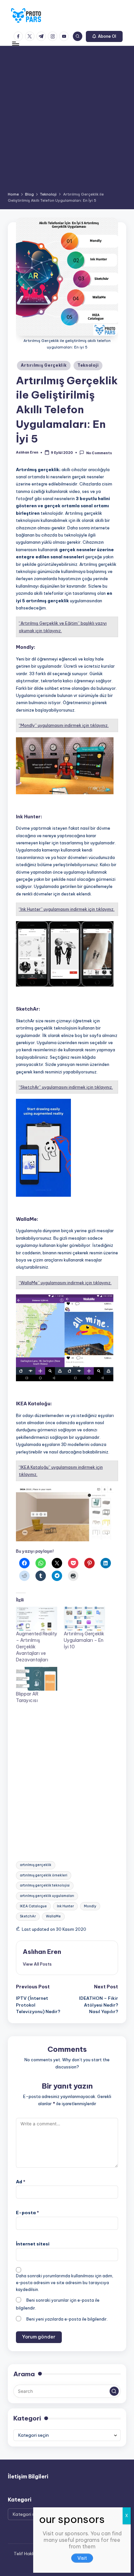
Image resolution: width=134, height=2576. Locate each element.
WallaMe (53, 1916)
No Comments (99, 453)
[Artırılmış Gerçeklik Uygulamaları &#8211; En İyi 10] (84, 1619)
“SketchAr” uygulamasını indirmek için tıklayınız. (66, 1087)
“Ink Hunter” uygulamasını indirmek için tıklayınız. (67, 909)
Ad (21, 2182)
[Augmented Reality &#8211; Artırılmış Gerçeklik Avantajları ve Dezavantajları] (37, 1619)
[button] (104, 36)
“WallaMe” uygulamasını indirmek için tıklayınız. (65, 1283)
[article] (82, 2547)
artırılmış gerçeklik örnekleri (44, 1875)
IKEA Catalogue (33, 1906)
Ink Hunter (65, 1906)
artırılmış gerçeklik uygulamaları (47, 1896)
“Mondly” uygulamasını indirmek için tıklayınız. (64, 725)
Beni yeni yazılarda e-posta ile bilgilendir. (67, 2319)
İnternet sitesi (33, 2244)
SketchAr (28, 1916)
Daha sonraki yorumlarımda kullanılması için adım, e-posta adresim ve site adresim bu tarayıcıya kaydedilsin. (65, 2283)
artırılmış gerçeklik (36, 1865)
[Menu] (15, 44)
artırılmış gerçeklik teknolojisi (45, 1885)
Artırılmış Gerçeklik (44, 365)
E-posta (27, 2213)
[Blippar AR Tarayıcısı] (37, 1679)
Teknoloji (88, 365)
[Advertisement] (67, 121)
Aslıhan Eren (42, 1952)
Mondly (90, 1906)
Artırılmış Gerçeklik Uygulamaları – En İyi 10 (84, 1640)
